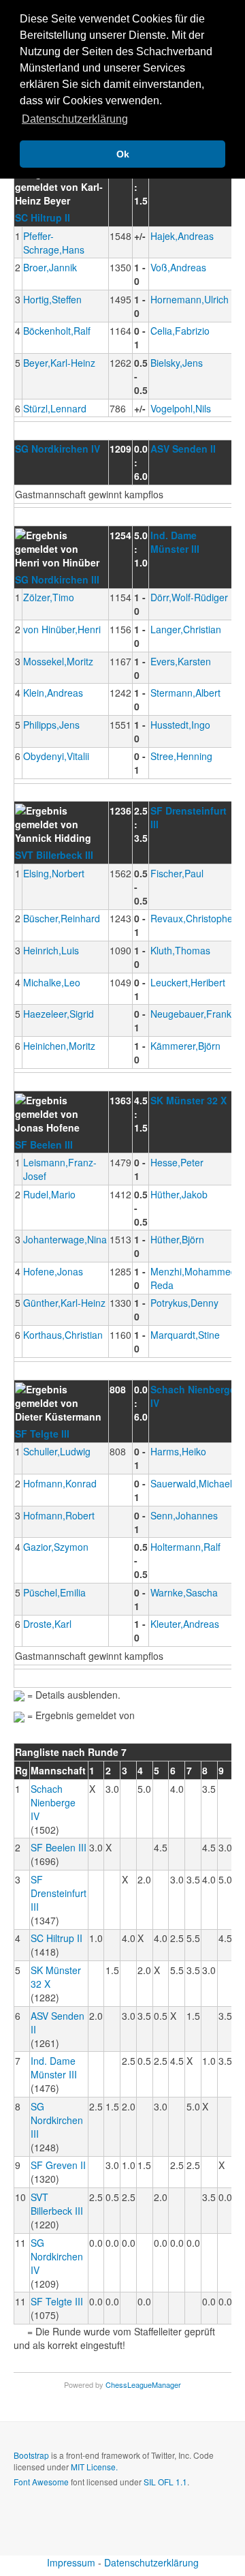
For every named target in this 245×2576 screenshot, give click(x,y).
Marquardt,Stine (185, 1335)
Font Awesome (41, 2482)
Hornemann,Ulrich (190, 299)
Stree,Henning (181, 756)
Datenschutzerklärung (151, 2562)
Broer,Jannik (50, 267)
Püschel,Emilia (54, 1592)
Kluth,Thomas (180, 950)
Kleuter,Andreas (185, 1624)
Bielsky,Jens (177, 363)
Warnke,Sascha (184, 1592)
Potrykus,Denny (184, 1303)
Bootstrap (31, 2455)
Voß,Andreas (178, 267)
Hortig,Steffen (52, 299)
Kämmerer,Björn (185, 1046)
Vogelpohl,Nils (181, 408)
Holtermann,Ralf (185, 1547)
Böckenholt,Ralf (57, 331)
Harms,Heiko (178, 1451)
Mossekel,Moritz (58, 661)
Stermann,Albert (185, 693)
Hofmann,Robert (59, 1515)
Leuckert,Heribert (188, 982)
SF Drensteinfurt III (59, 1893)
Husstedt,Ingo (180, 725)
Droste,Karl (47, 1624)
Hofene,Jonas (53, 1271)
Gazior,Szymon (56, 1547)
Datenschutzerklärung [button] (75, 119)
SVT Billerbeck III (54, 855)
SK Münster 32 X (189, 1100)
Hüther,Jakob (179, 1194)
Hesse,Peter (177, 1162)
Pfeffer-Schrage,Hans (54, 243)
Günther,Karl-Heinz (64, 1303)
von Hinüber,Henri (62, 629)
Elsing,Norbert (54, 873)
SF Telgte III (42, 1434)
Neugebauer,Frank (191, 1014)
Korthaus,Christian (63, 1335)
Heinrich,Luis (51, 950)
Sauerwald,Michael (191, 1483)
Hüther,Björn (177, 1239)
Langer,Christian (186, 629)
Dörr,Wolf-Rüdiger (189, 597)
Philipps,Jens (51, 725)
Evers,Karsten (181, 661)
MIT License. (94, 2467)
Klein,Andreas (53, 693)
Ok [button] (123, 154)
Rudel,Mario (49, 1194)
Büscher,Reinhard (62, 918)
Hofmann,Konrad (60, 1483)
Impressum (71, 2562)
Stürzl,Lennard (55, 408)
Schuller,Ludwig (57, 1451)
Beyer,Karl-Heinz (59, 363)
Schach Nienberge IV (53, 1802)
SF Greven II (58, 2165)
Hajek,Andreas (182, 236)
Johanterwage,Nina (65, 1239)
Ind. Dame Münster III (175, 542)
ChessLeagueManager (143, 2384)
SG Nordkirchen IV (58, 449)
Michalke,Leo (52, 982)
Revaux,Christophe (192, 918)
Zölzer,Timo (49, 597)
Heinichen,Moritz (59, 1046)
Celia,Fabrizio (180, 331)
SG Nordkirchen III (57, 579)
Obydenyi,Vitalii (56, 756)
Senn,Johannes (184, 1515)
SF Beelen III (44, 1145)
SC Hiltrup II (43, 217)
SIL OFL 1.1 (165, 2482)
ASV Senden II (183, 449)
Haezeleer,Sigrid (59, 1014)
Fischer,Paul (177, 873)
